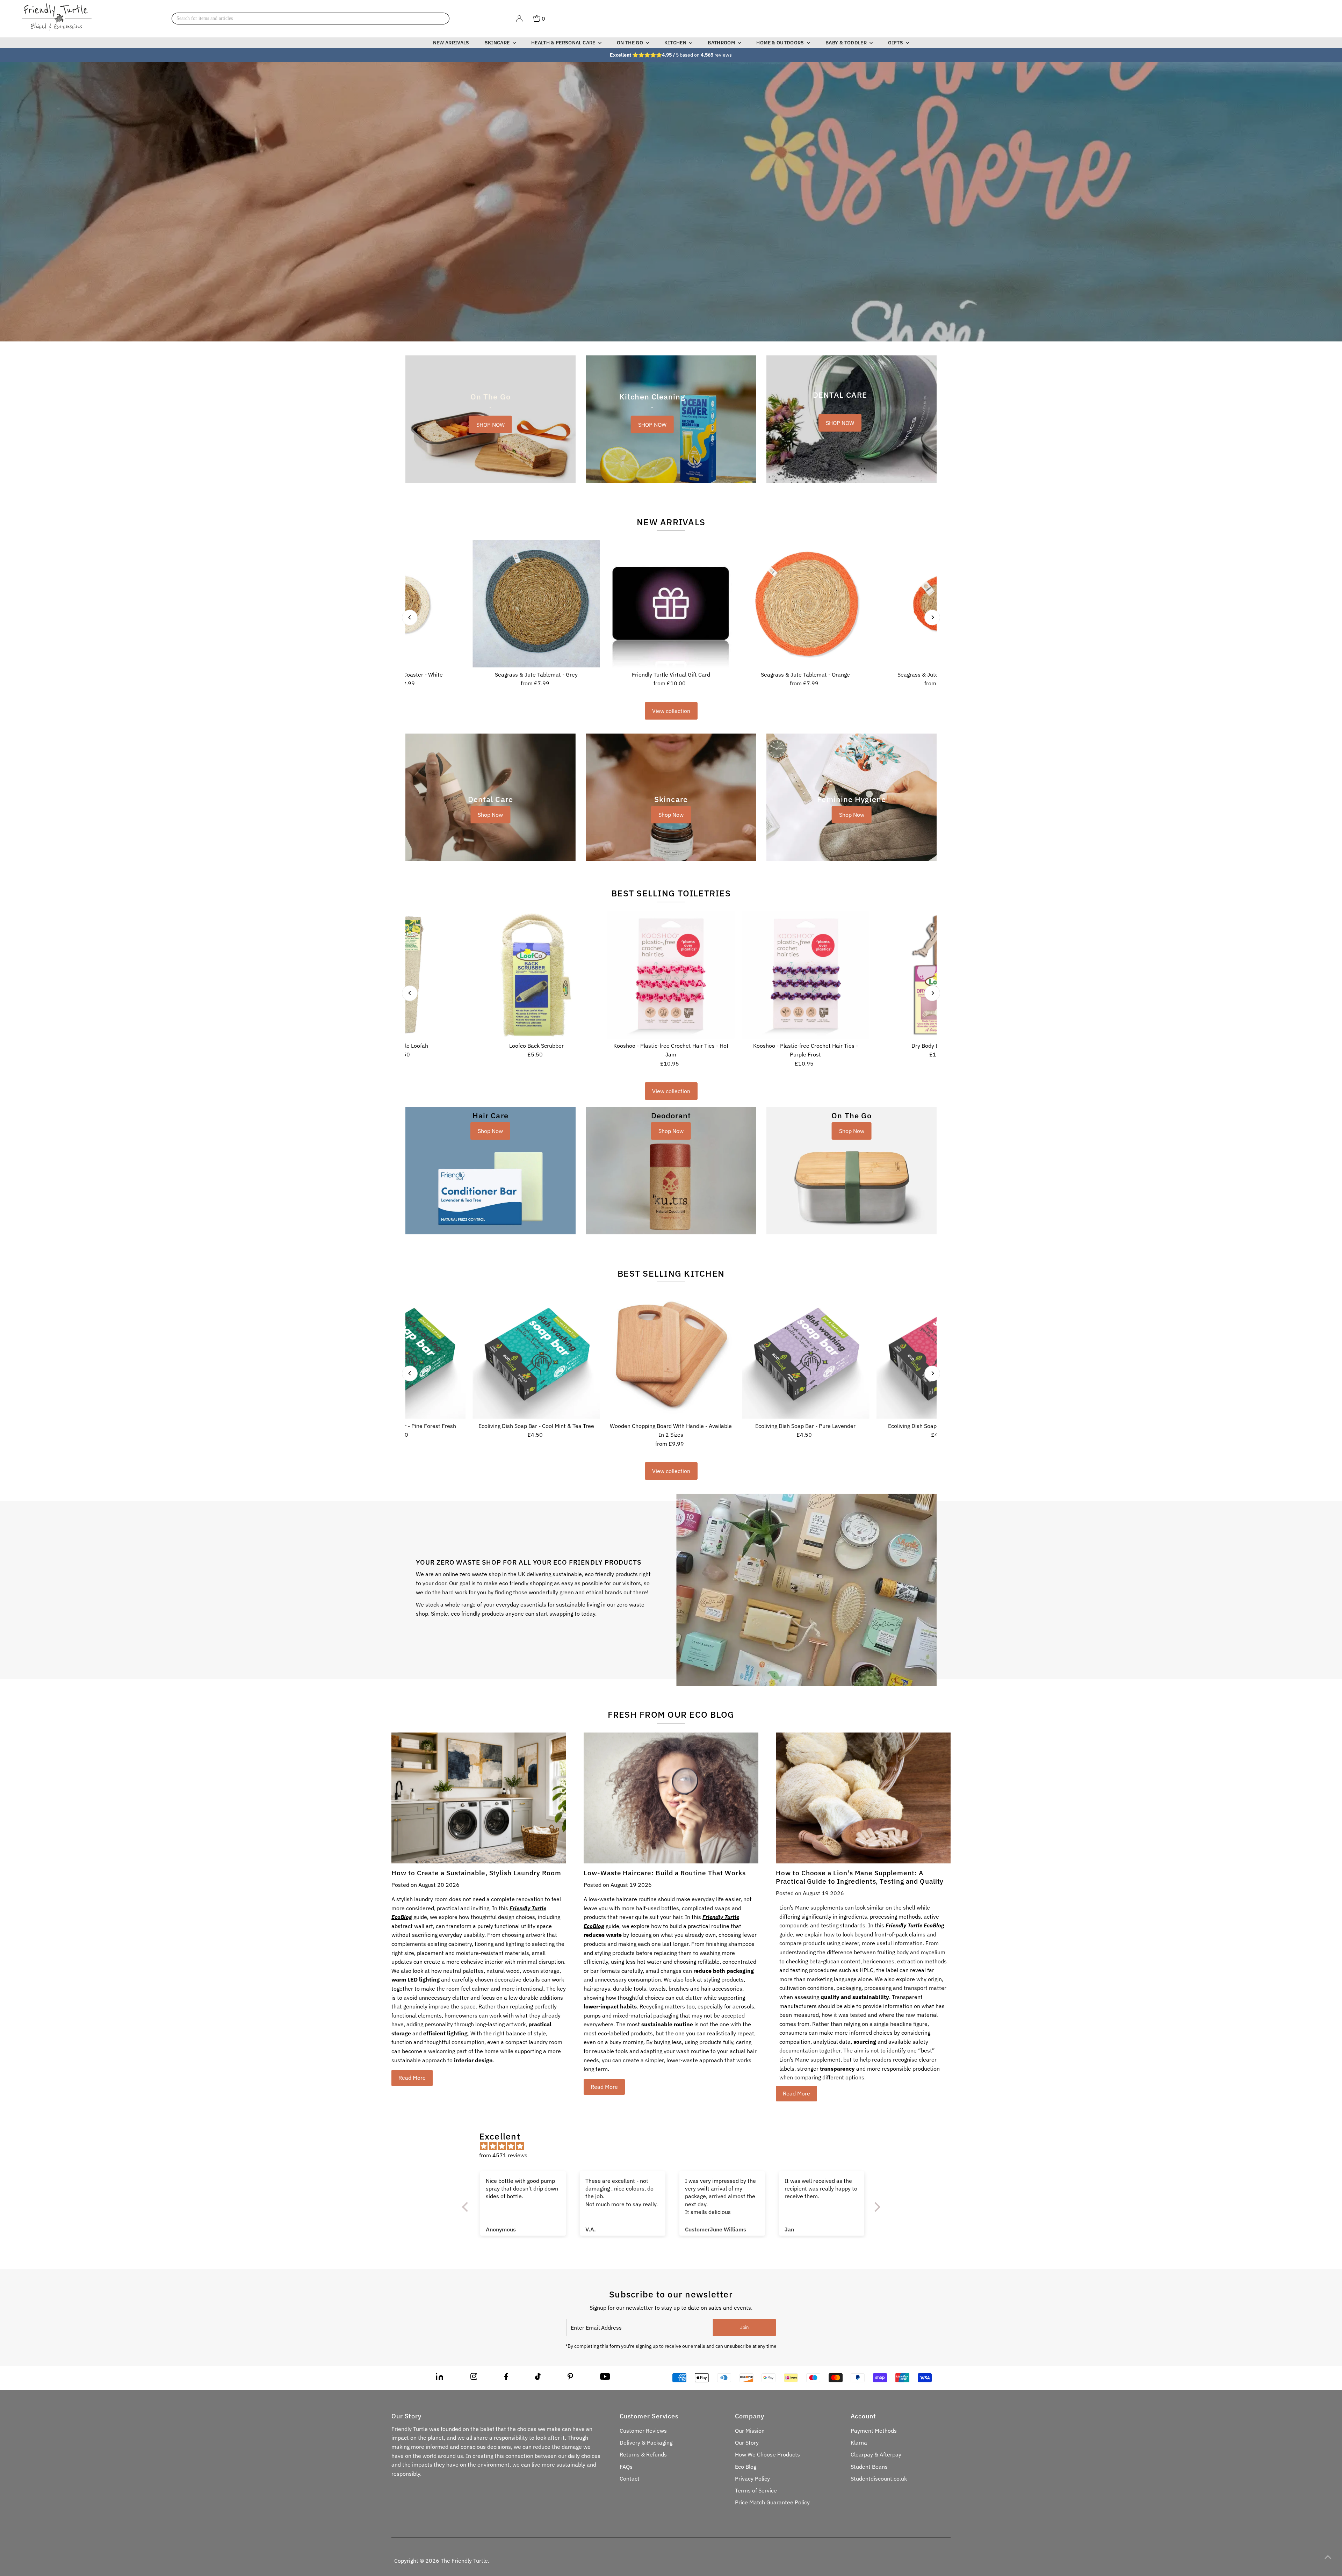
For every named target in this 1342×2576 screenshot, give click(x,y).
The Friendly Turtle (464, 2561)
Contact (630, 2478)
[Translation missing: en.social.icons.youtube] (605, 2378)
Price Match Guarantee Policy (772, 2502)
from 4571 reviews (503, 2155)
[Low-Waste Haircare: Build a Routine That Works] (671, 1798)
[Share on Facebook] (506, 2378)
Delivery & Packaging (646, 2442)
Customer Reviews (643, 2431)
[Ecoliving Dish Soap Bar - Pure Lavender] (805, 1355)
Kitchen (676, 43)
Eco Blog (746, 2467)
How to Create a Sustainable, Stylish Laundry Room (476, 1873)
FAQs (626, 2467)
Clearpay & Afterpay (876, 2454)
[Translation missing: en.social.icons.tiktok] (538, 2378)
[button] (140, 2511)
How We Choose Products (767, 2454)
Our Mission (750, 2431)
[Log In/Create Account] (519, 19)
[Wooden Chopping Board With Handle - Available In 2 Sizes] (671, 1355)
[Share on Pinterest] (570, 2378)
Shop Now (490, 815)
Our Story (747, 2442)
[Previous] (410, 617)
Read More (412, 2078)
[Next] (932, 617)
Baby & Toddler (847, 43)
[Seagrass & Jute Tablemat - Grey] (536, 604)
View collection (671, 711)
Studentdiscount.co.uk (879, 2478)
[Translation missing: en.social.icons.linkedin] (439, 2378)
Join (744, 2327)
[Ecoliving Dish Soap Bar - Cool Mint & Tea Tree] (536, 1355)
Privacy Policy (752, 2478)
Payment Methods (874, 2431)
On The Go (631, 43)
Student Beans (869, 2467)
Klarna (859, 2442)
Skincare (498, 43)
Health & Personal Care (564, 43)
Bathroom (722, 43)
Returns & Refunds (643, 2454)
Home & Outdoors (781, 43)
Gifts (896, 43)
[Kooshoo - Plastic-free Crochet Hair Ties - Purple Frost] (805, 975)
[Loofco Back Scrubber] (536, 975)
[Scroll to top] (1328, 2557)
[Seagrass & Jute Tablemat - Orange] (805, 604)
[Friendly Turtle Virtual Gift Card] (671, 604)
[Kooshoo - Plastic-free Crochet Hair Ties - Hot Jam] (671, 975)
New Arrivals (451, 43)
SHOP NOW (490, 424)
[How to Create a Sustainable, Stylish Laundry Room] (479, 1798)
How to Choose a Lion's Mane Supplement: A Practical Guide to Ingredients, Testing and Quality (860, 1877)
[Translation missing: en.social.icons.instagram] (474, 2378)
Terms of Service (756, 2490)
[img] (675, 2146)
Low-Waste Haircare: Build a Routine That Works (665, 1873)
